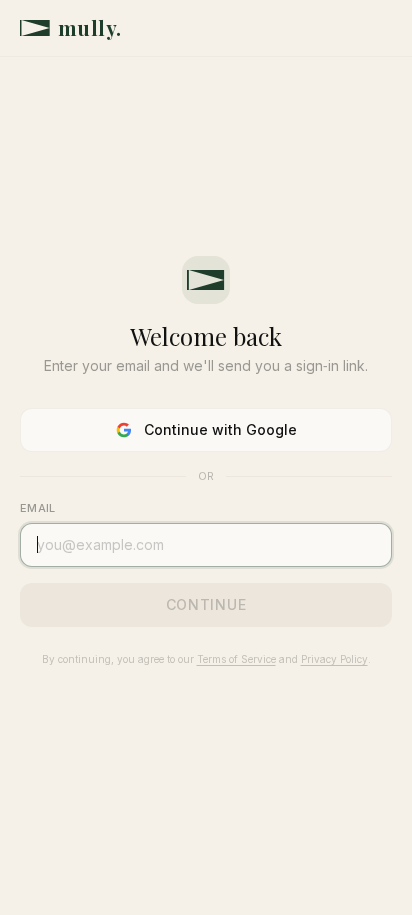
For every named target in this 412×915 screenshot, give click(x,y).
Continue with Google (220, 429)
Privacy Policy (334, 659)
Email (37, 508)
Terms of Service (236, 659)
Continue (206, 604)
